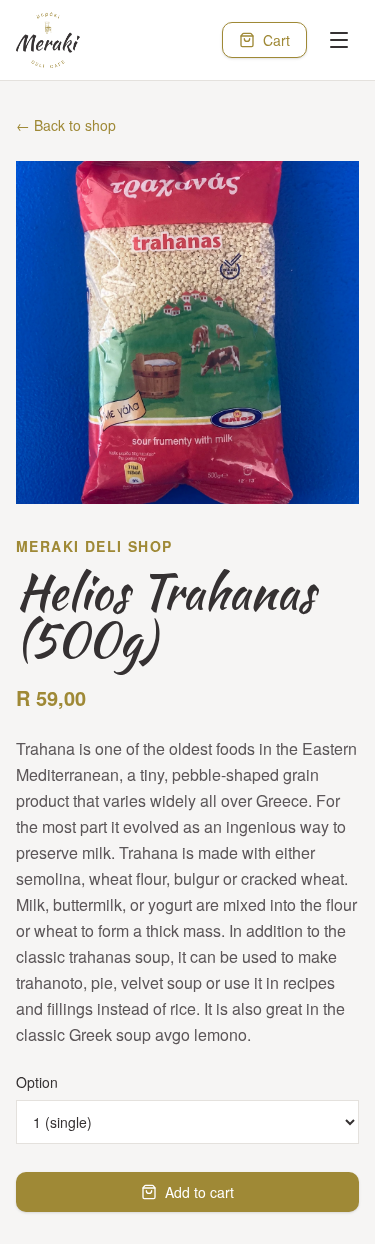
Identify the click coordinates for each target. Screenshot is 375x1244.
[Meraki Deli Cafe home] (48, 40)
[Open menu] (339, 40)
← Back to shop (66, 125)
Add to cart (199, 1192)
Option (37, 1082)
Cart (276, 40)
